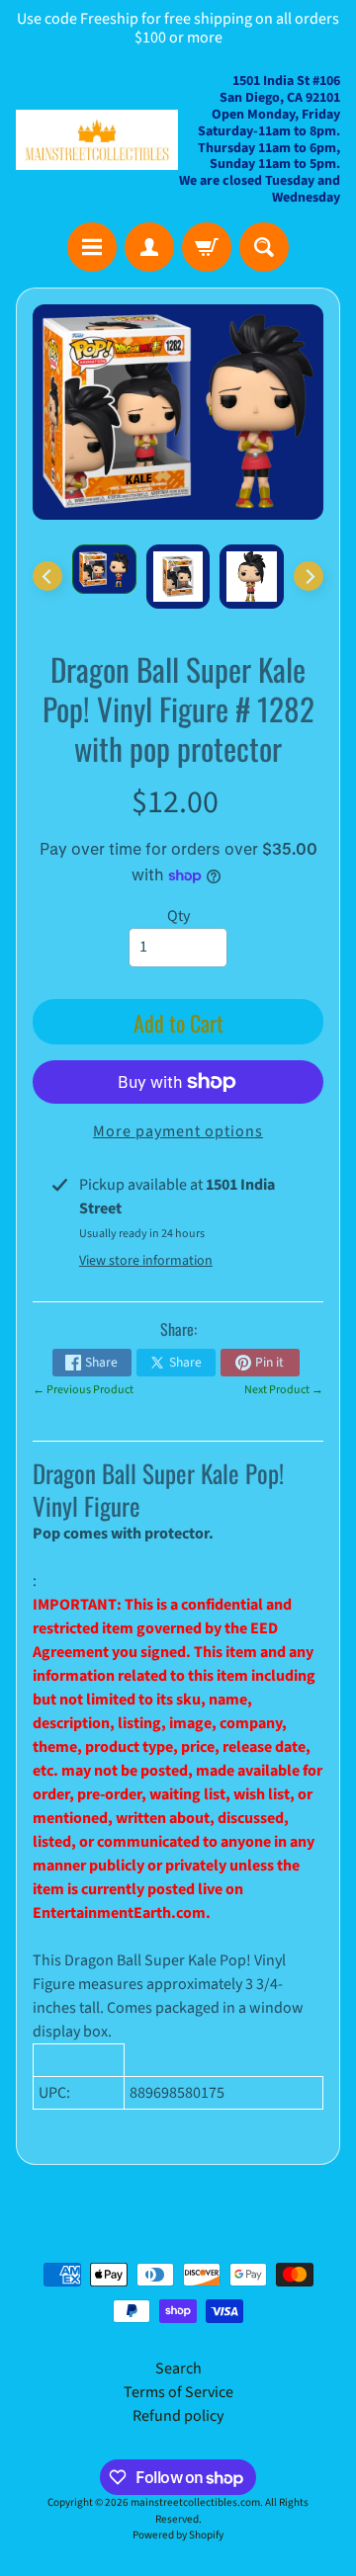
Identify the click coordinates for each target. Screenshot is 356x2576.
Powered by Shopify (178, 2535)
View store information (146, 1261)
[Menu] (92, 247)
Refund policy (178, 2416)
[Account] (149, 247)
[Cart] (207, 247)
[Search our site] (264, 247)
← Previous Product (83, 1390)
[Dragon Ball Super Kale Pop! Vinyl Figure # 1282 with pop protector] (104, 569)
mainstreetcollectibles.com (195, 2502)
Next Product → (284, 1390)
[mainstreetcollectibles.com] (97, 139)
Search (178, 2368)
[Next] (309, 576)
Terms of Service (178, 2392)
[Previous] (47, 576)
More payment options (178, 1131)
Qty (178, 916)
